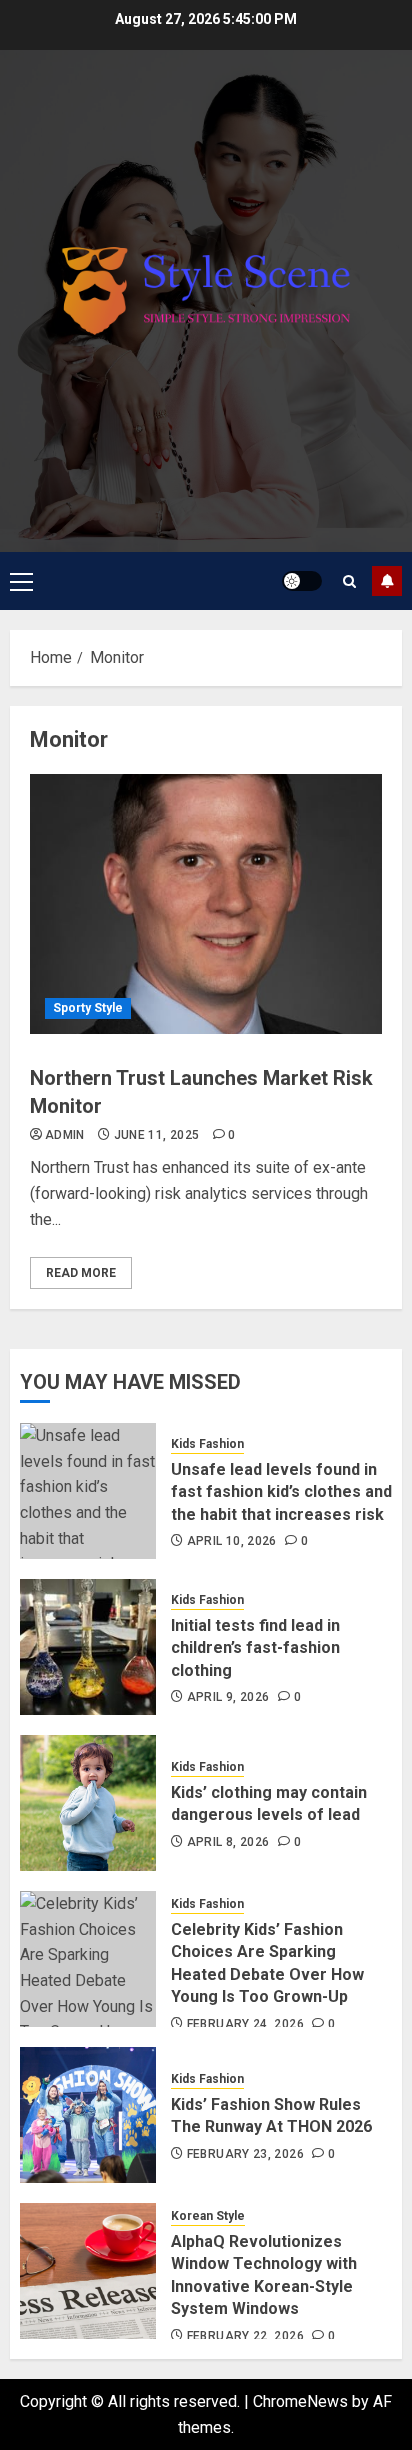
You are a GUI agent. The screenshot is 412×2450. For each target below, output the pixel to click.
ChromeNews (300, 2401)
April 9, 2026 (228, 1697)
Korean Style (208, 2216)
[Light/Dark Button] (302, 581)
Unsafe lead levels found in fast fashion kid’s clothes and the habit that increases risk (281, 1492)
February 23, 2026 (245, 2154)
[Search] (349, 581)
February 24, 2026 (245, 2024)
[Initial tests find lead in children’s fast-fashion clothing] (88, 1647)
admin (65, 1135)
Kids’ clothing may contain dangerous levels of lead (269, 1803)
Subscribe (387, 581)
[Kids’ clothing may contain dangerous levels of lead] (88, 1803)
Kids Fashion (207, 1444)
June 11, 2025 (157, 1135)
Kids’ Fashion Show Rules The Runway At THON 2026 (271, 2115)
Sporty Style (88, 1008)
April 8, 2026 (228, 1842)
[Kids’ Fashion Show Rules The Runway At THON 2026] (88, 2115)
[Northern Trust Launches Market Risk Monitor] (206, 904)
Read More (81, 1273)
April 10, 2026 (232, 1541)
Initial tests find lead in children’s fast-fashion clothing (255, 1648)
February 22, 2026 (245, 2336)
